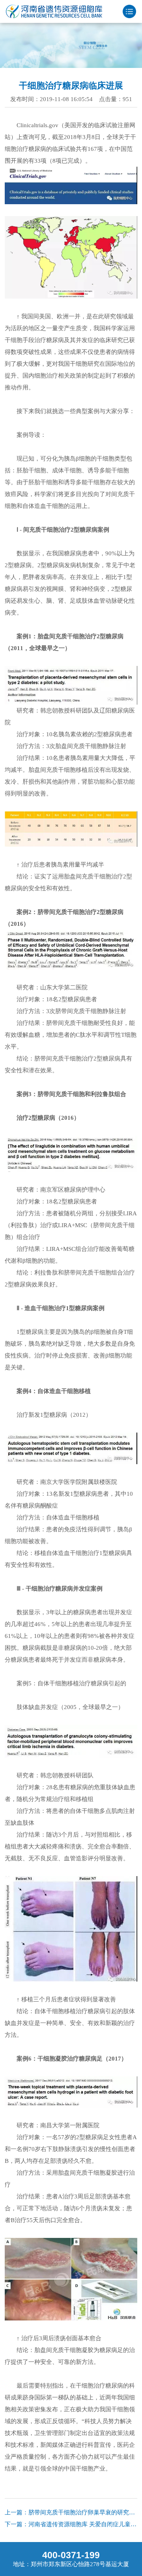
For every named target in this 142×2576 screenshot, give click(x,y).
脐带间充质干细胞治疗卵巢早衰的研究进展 (85, 2512)
